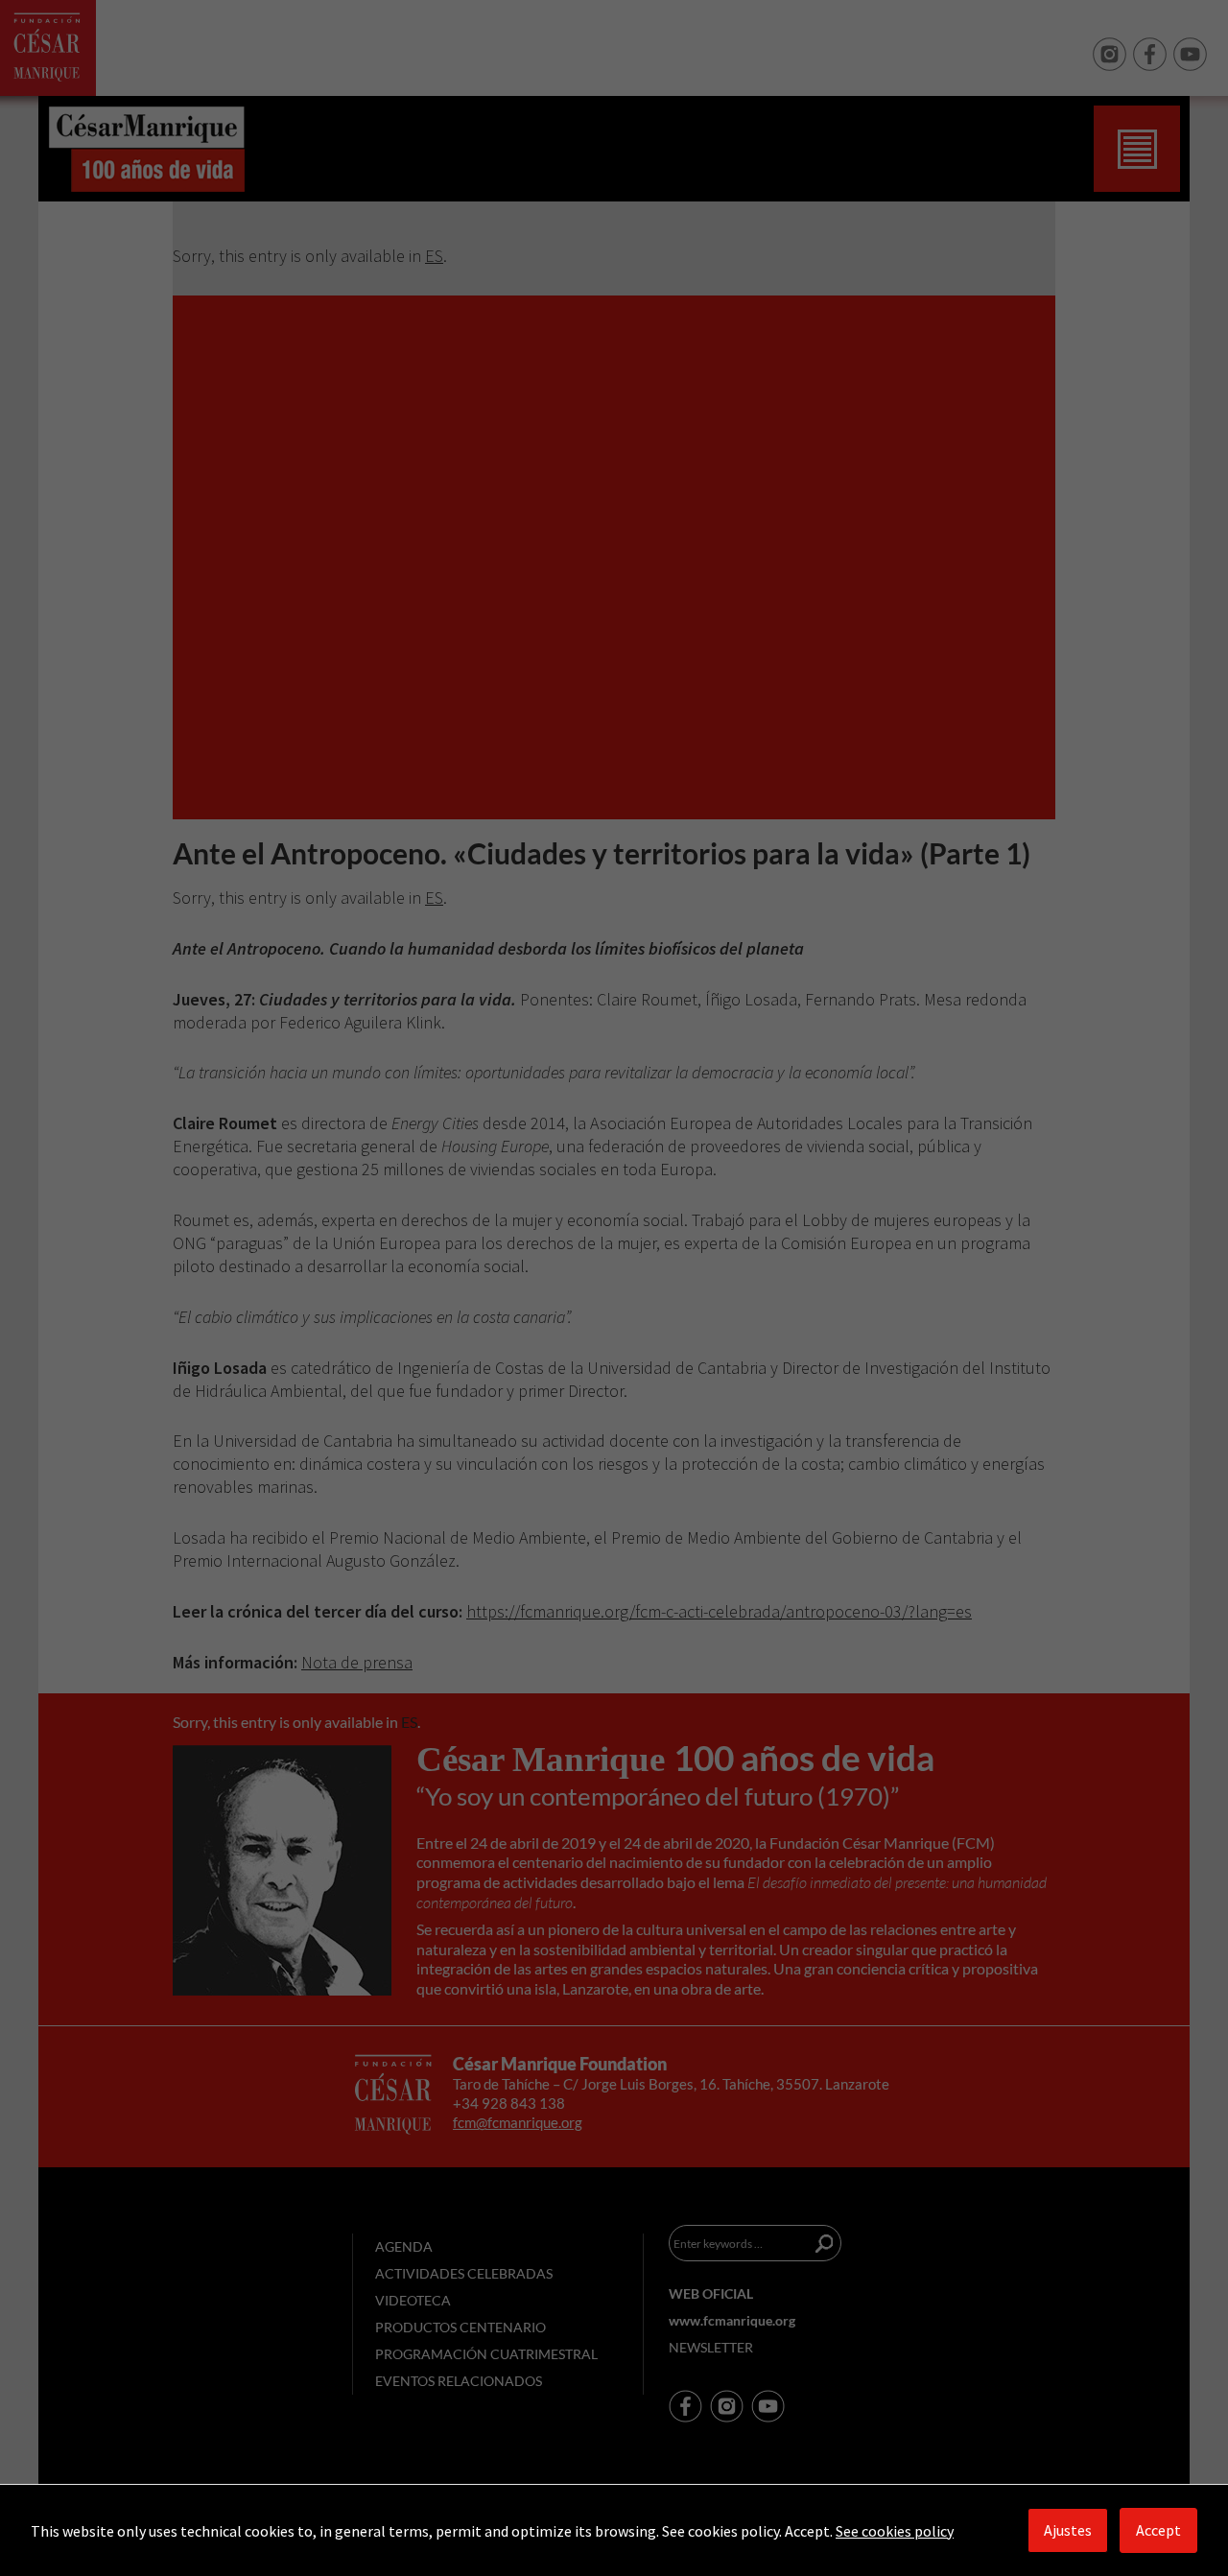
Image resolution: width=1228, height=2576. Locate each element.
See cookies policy (895, 2531)
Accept (1158, 2530)
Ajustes (1068, 2530)
